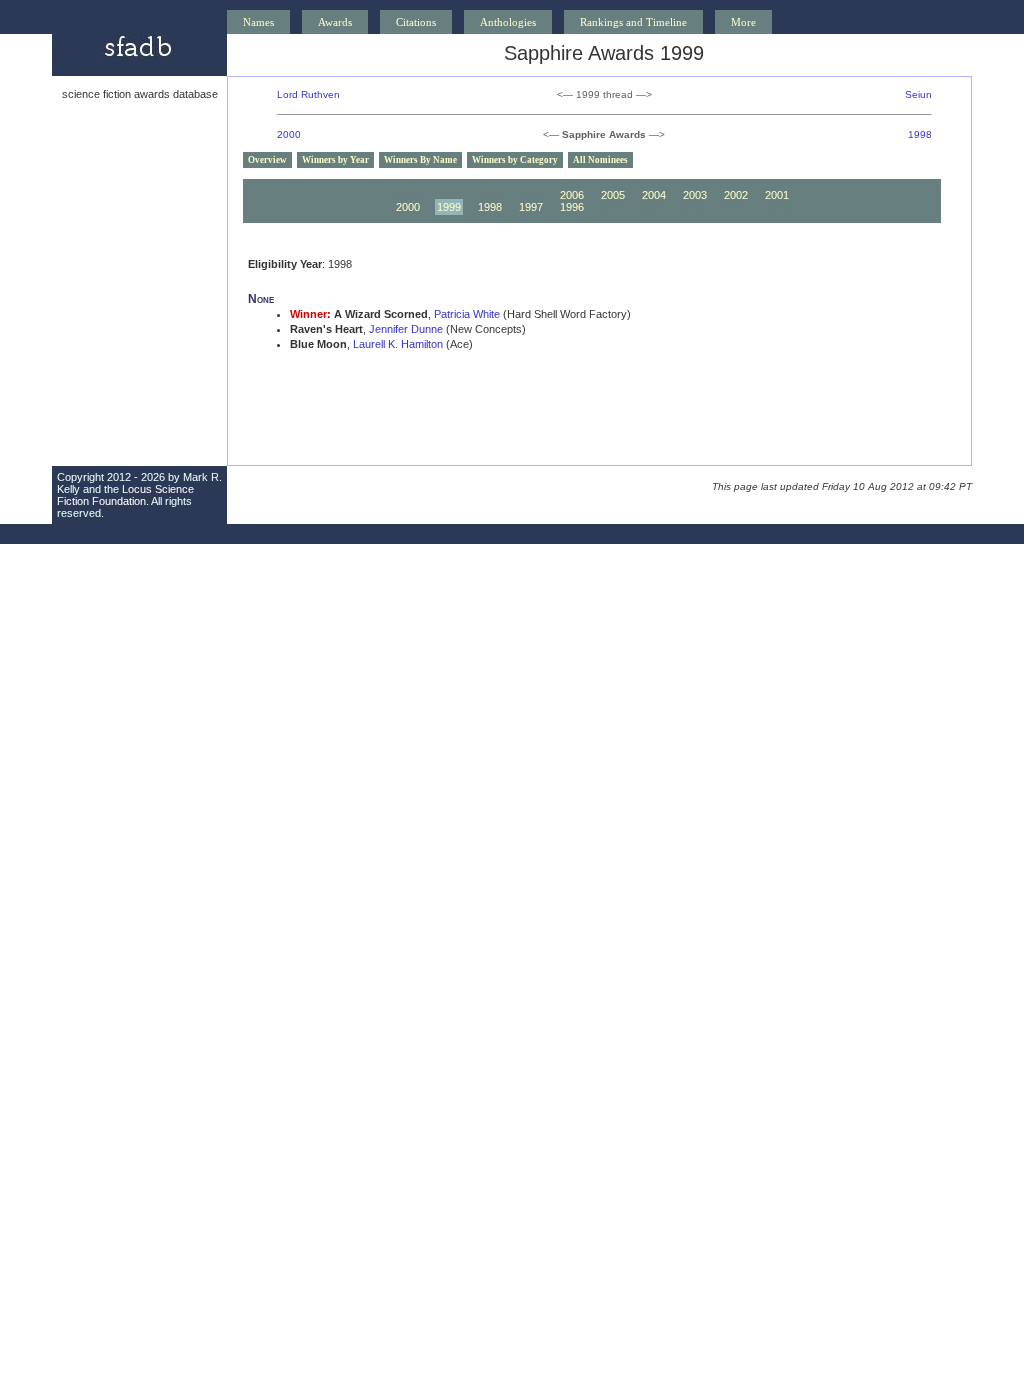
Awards (335, 22)
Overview (267, 160)
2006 (572, 195)
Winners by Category (515, 160)
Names (258, 22)
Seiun (918, 94)
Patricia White (467, 314)
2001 (777, 195)
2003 (695, 195)
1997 (531, 207)
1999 (449, 207)
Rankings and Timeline (633, 22)
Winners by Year (335, 160)
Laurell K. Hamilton (398, 344)
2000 (289, 134)
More (743, 22)
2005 (613, 195)
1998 (920, 134)
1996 (572, 207)
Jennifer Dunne (406, 329)
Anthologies (508, 22)
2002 (736, 195)
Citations (416, 22)
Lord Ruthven (308, 94)
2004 (654, 195)
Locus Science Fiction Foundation (125, 495)
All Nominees (600, 160)
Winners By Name (420, 160)
